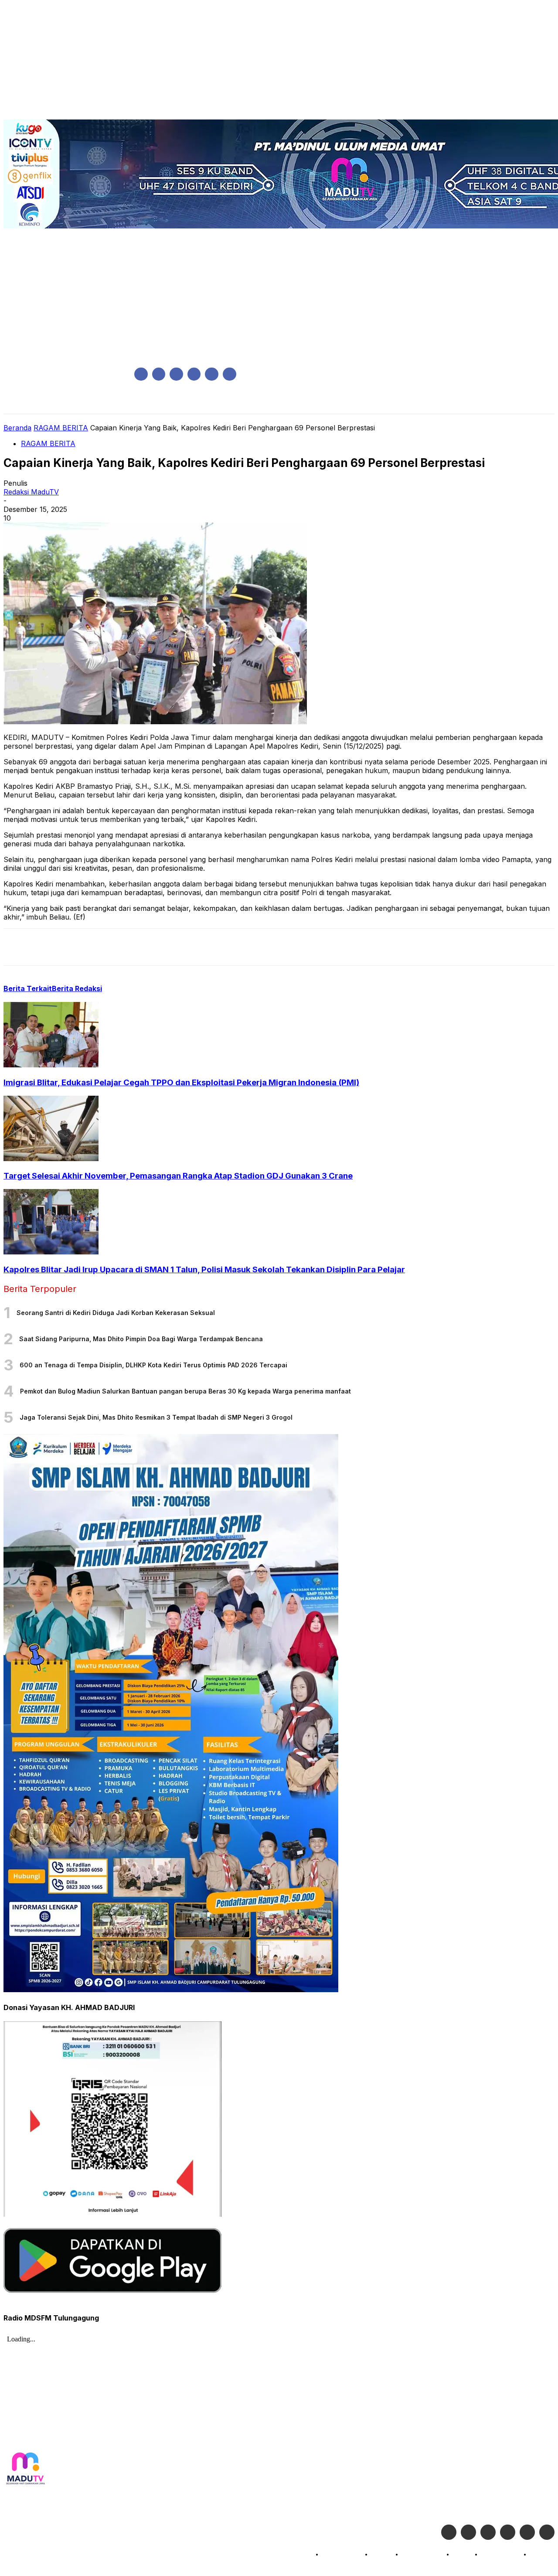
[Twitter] (468, 2532)
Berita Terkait (28, 988)
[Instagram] (159, 374)
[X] (212, 374)
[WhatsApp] (112, 947)
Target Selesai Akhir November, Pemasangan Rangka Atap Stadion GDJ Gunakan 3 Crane (178, 1176)
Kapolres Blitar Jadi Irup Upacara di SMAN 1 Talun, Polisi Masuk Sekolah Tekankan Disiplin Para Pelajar (204, 1269)
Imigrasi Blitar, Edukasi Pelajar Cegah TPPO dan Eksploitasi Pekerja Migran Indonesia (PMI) (181, 1082)
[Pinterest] (81, 947)
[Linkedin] (176, 374)
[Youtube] (230, 374)
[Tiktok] (527, 2532)
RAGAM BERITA (61, 428)
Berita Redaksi (77, 988)
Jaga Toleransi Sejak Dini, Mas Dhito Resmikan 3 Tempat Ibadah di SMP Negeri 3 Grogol (156, 1417)
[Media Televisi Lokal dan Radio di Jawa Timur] (25, 2469)
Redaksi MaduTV (31, 492)
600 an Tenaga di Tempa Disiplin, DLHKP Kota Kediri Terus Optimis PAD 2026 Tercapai (153, 1365)
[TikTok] (194, 374)
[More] (175, 947)
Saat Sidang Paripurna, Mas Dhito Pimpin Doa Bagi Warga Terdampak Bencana (141, 1339)
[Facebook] (141, 374)
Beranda (17, 428)
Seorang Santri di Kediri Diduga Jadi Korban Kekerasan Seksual (116, 1313)
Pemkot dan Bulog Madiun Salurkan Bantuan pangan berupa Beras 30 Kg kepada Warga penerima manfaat (185, 1391)
